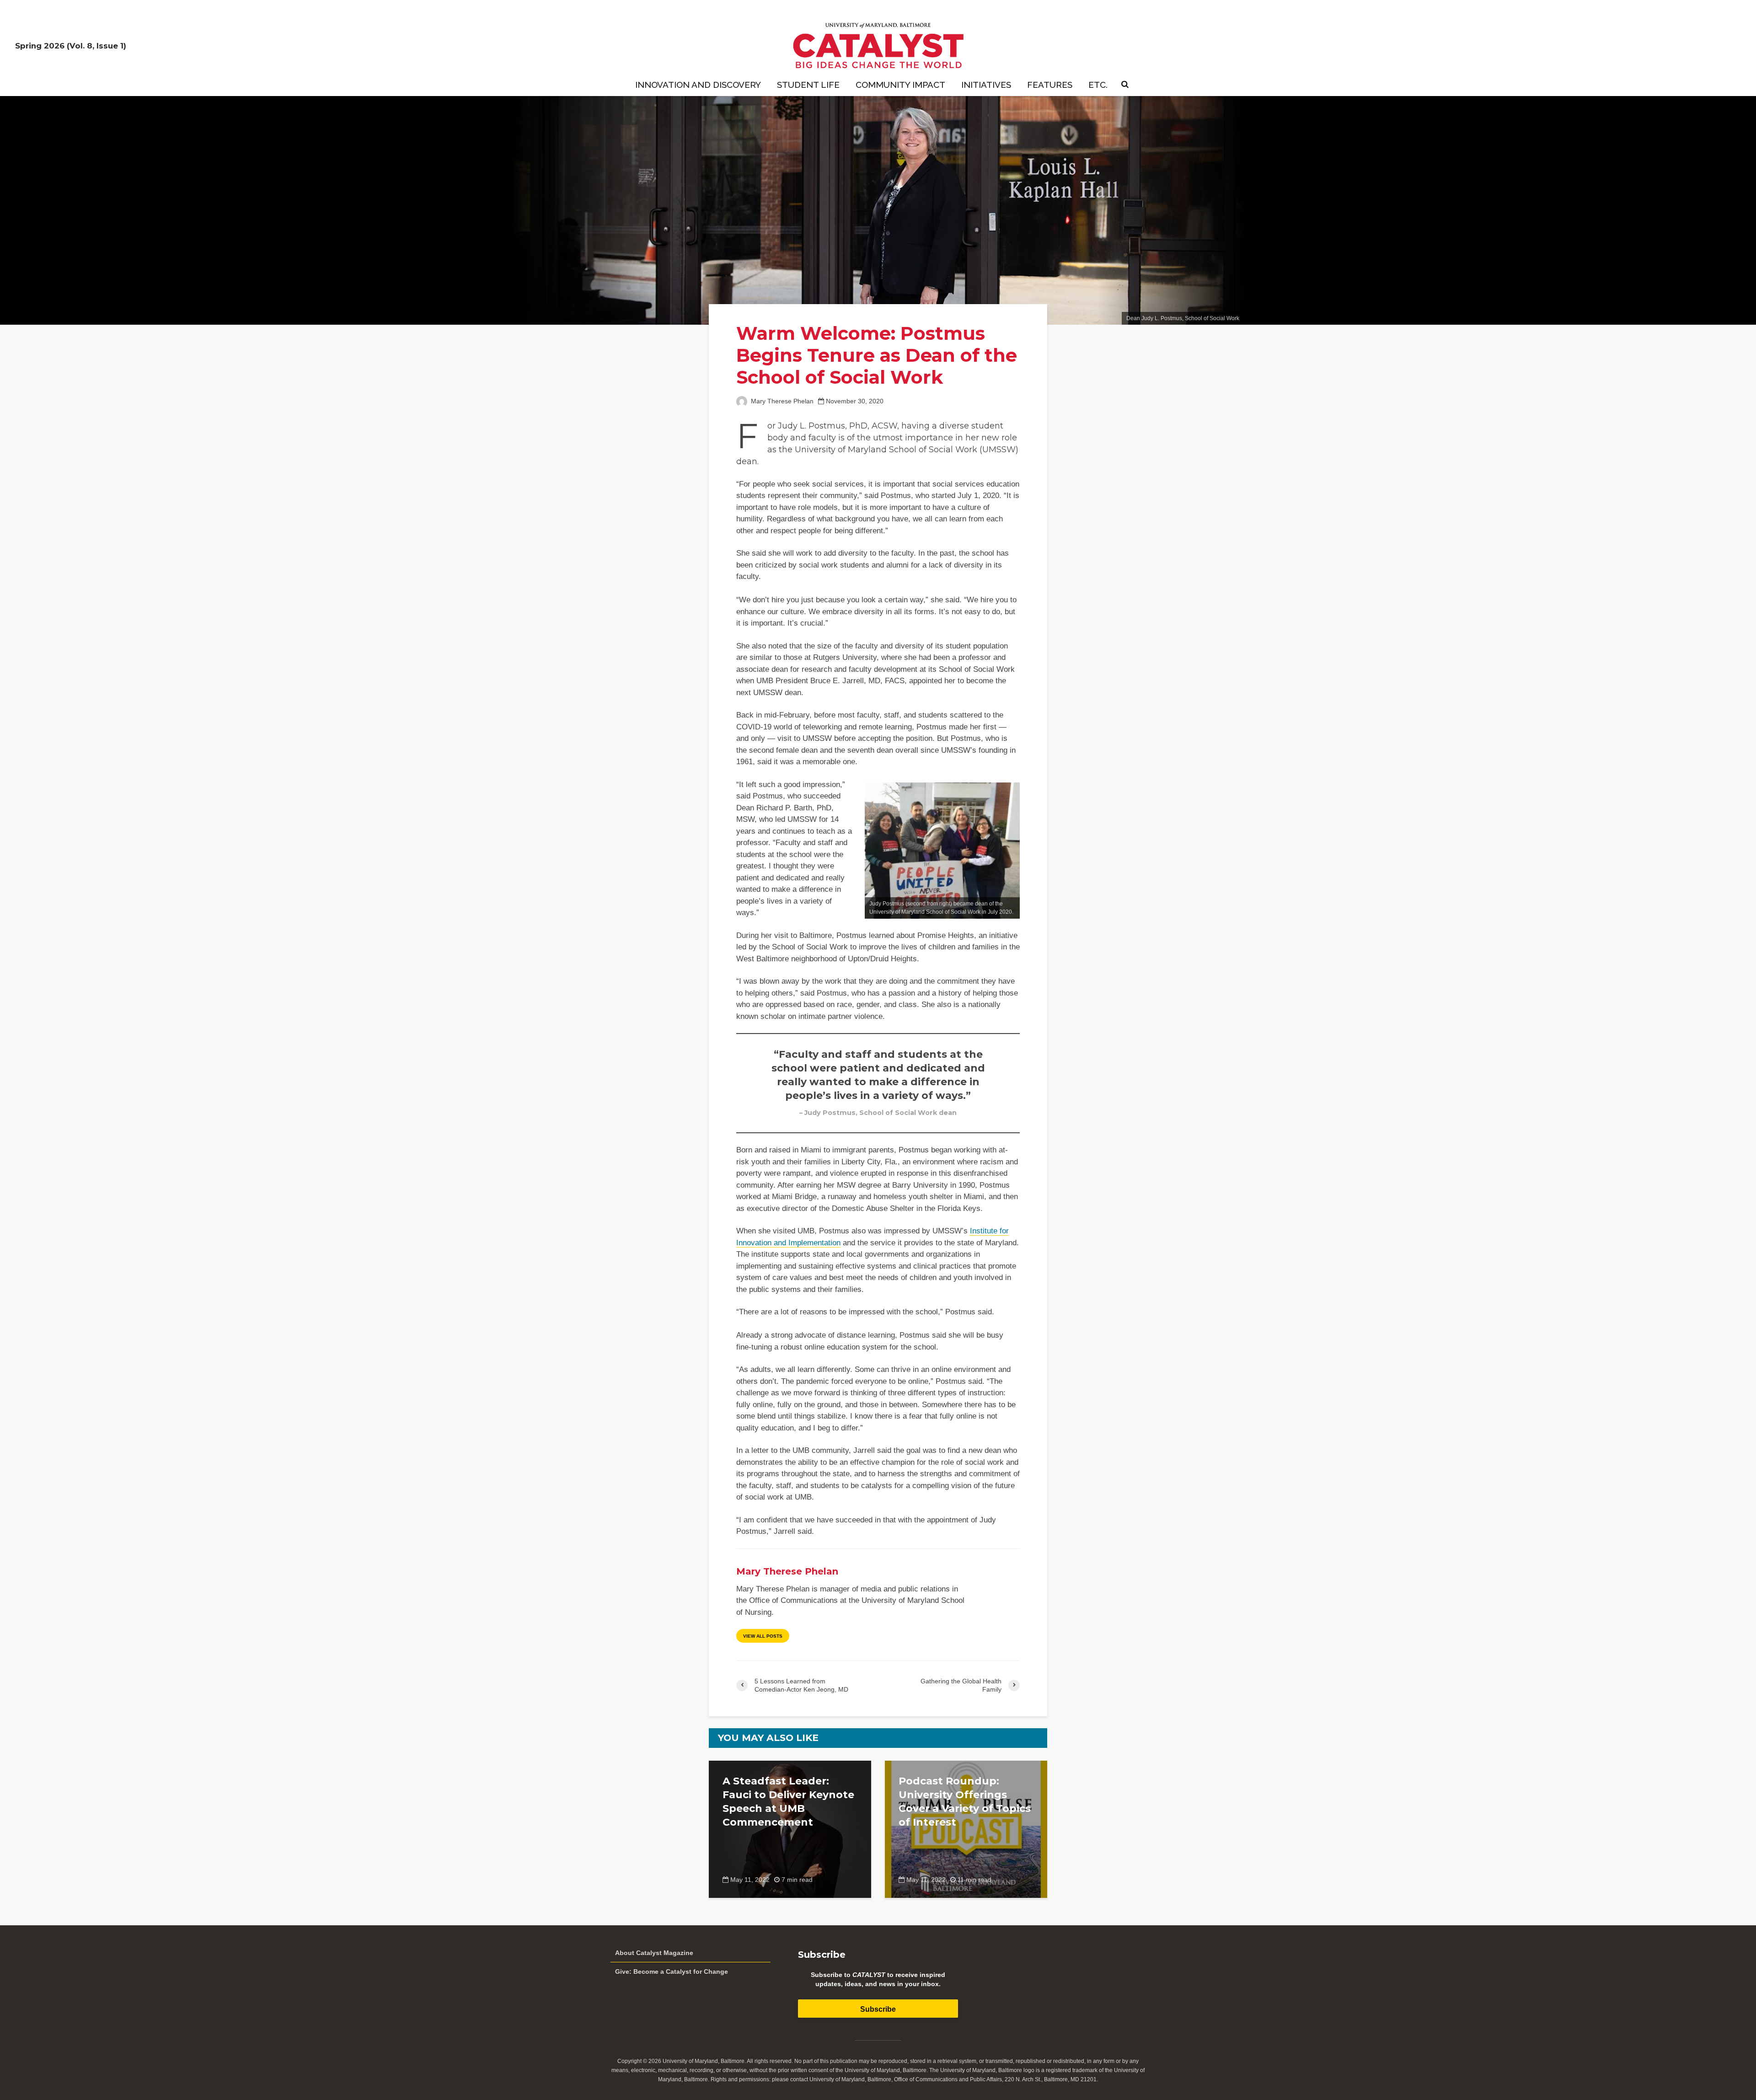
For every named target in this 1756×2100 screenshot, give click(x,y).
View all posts (763, 1636)
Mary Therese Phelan (781, 401)
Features (1050, 85)
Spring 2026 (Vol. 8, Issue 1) (71, 46)
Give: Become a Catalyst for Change (672, 1971)
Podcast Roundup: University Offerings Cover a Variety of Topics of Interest (965, 1802)
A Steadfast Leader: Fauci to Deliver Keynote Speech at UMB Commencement (788, 1802)
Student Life (808, 85)
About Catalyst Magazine (654, 1953)
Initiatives (986, 85)
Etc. (1098, 85)
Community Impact (900, 85)
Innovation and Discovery (698, 85)
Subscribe (878, 2009)
